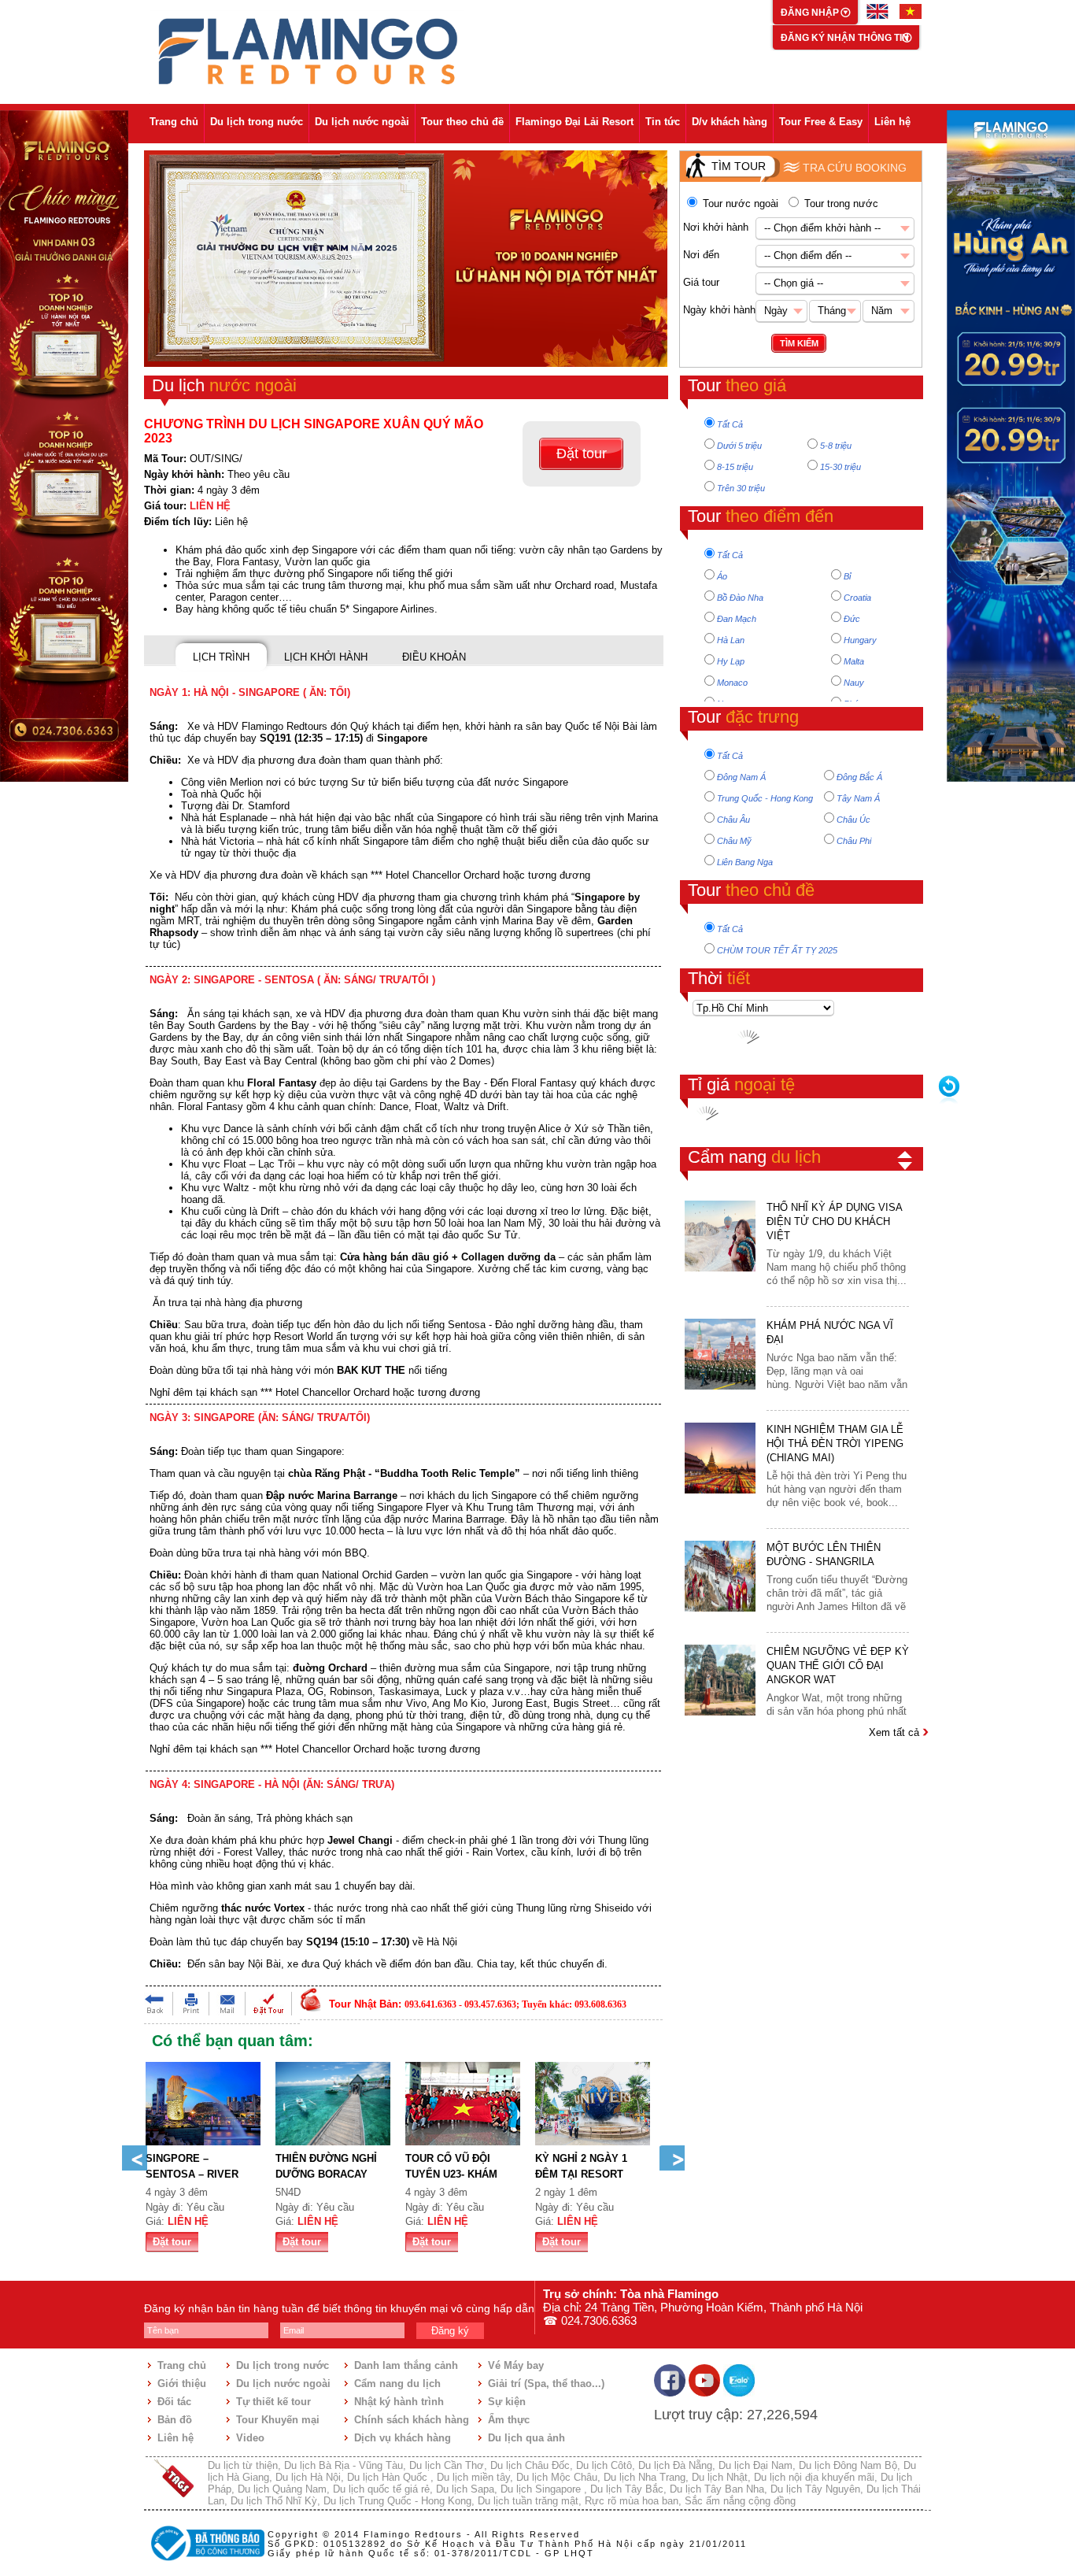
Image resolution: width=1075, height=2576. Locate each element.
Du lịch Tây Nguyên (815, 2489)
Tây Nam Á (858, 798)
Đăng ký (450, 2331)
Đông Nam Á (741, 777)
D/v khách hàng (730, 122)
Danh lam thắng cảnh (406, 2365)
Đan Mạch (737, 619)
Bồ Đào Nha (740, 598)
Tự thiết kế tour (273, 2402)
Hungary (860, 640)
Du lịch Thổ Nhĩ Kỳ (274, 2501)
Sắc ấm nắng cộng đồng (740, 2501)
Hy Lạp (731, 661)
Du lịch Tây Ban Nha (717, 2489)
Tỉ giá (741, 1084)
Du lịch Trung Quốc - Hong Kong (397, 2501)
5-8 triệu (836, 446)
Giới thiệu (182, 2384)
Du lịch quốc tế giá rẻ (381, 2489)
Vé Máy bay (516, 2365)
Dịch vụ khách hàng (403, 2438)
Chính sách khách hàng (412, 2420)
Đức (852, 619)
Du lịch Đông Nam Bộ (848, 2465)
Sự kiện (507, 2402)
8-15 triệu (735, 467)
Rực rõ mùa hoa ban (632, 2501)
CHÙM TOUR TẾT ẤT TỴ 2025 (777, 950)
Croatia (857, 598)
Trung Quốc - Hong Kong (765, 798)
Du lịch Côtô (604, 2465)
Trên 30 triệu (741, 488)
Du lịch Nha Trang (645, 2477)
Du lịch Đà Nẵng (675, 2465)
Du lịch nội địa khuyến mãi (814, 2477)
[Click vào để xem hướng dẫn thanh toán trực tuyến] (205, 2563)
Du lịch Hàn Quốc (389, 2477)
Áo (722, 576)
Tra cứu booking (855, 168)
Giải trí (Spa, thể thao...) (546, 2384)
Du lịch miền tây (473, 2477)
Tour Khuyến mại (278, 2420)
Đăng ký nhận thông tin (845, 38)
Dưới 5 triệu (739, 446)
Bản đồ (175, 2420)
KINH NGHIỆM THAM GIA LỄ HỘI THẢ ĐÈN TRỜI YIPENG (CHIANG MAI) (835, 1443)
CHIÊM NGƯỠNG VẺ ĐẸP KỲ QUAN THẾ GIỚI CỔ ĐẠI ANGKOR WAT (838, 1666)
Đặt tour (582, 453)
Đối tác (174, 2402)
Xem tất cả (896, 1732)
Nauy (854, 683)
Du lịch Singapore (542, 2489)
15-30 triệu (840, 467)
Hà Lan (731, 640)
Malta (854, 661)
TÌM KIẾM (799, 343)
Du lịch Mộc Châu (557, 2477)
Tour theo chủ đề (462, 122)
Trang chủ (174, 122)
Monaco (732, 683)
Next (672, 2158)
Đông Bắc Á (859, 777)
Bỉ (847, 576)
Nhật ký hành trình (399, 2402)
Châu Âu (733, 820)
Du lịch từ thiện (243, 2465)
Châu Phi (854, 841)
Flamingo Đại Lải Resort (574, 122)
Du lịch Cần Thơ (447, 2465)
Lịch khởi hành (326, 657)
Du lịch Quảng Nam (282, 2489)
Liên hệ (892, 122)
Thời (719, 978)
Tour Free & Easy (821, 122)
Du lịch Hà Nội (308, 2477)
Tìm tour (739, 166)
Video (250, 2438)
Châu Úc (853, 820)
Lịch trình (221, 657)
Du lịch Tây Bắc (627, 2489)
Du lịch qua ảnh (526, 2438)
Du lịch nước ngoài (362, 122)
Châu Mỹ (734, 841)
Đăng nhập (811, 13)
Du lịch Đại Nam (755, 2465)
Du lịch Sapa (465, 2489)
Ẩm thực (509, 2420)
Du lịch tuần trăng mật (528, 2501)
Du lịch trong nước (257, 122)
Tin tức (663, 122)
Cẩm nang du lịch (397, 2384)
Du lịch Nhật (720, 2477)
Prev (135, 2158)
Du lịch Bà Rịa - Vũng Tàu (344, 2465)
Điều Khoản (434, 657)
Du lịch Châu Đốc (530, 2465)
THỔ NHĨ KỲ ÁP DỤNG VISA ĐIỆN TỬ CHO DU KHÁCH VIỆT (834, 1221)
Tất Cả (730, 424)
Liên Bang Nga (745, 862)
